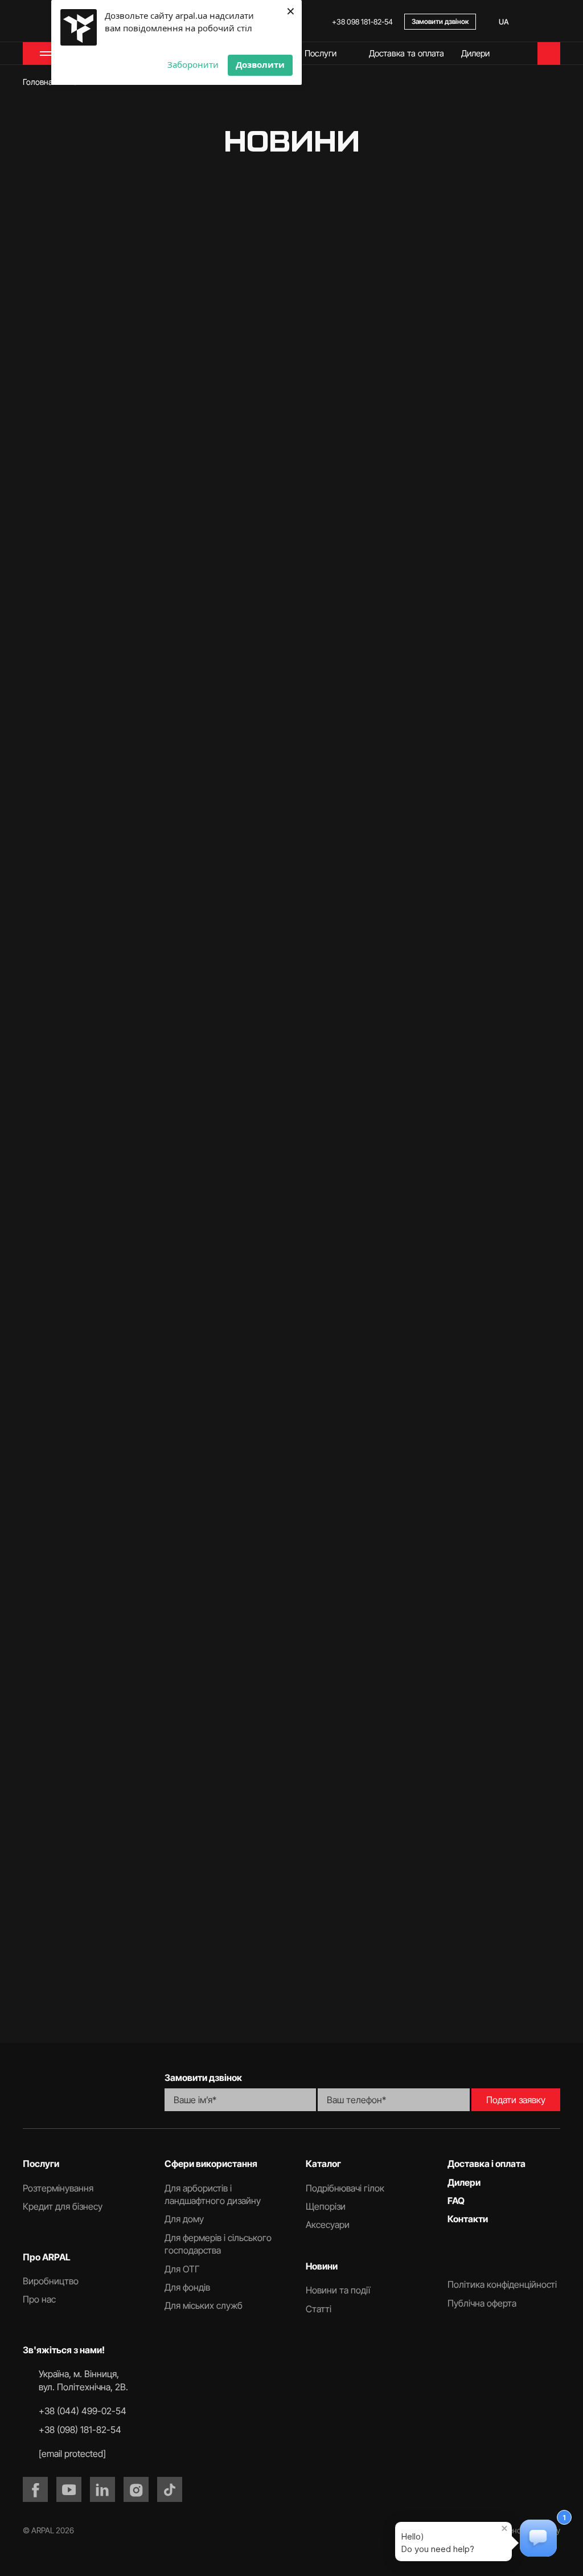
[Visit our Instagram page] (136, 2489)
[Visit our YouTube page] (69, 2489)
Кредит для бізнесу (63, 2206)
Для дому (184, 2219)
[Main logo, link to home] (79, 2091)
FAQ (456, 2201)
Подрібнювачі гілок (345, 2188)
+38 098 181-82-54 (362, 22)
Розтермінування (58, 2188)
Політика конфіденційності (502, 2284)
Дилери (475, 53)
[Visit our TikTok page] (170, 2489)
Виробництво (51, 2281)
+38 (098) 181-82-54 (80, 2430)
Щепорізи (326, 2206)
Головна (38, 82)
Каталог (323, 2164)
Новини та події (285, 242)
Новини (322, 2266)
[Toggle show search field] (555, 22)
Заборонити (193, 64)
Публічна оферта (482, 2303)
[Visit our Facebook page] (35, 2489)
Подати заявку (516, 2100)
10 (371, 2007)
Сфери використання (211, 2164)
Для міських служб (204, 2305)
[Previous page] (164, 2007)
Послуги (321, 53)
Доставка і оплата (486, 2164)
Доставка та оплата (407, 53)
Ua (504, 22)
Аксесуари (328, 2225)
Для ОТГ (182, 2269)
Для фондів (187, 2287)
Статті (364, 242)
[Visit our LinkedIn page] (102, 2489)
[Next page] (419, 2007)
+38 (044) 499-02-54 (83, 2411)
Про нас (39, 2299)
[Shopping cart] (549, 54)
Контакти (468, 2219)
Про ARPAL (47, 2257)
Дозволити (260, 64)
